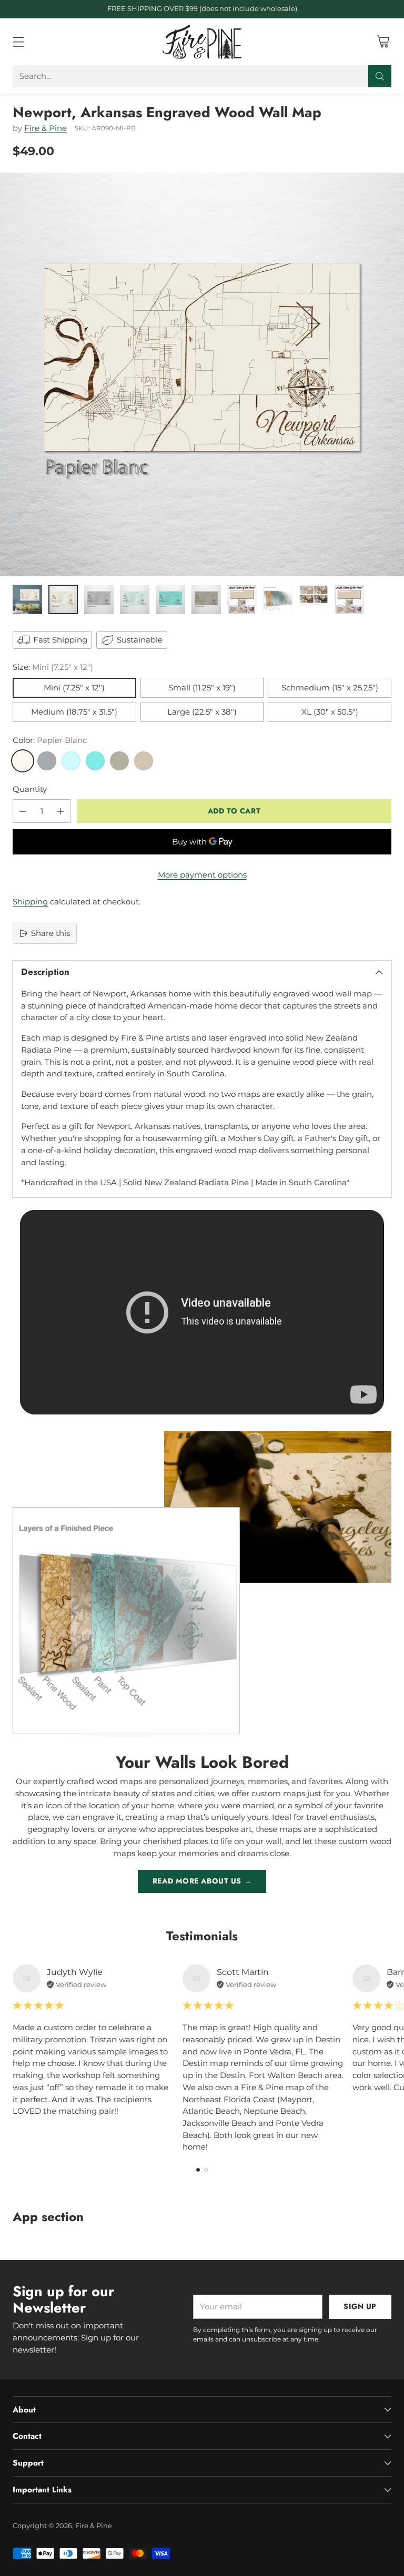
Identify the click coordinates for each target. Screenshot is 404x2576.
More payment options (202, 875)
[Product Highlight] (202, 1312)
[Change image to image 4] (135, 599)
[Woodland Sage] (119, 761)
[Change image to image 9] (314, 599)
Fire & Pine (46, 128)
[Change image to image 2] (63, 599)
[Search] (380, 76)
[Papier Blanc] (23, 761)
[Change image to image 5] (170, 599)
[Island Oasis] (95, 761)
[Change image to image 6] (206, 599)
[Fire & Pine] (202, 42)
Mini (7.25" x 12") (74, 688)
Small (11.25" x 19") (202, 688)
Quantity (30, 789)
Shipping (30, 902)
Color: (50, 740)
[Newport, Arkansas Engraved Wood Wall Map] (202, 374)
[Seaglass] (71, 761)
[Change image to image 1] (27, 599)
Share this (50, 933)
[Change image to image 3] (99, 599)
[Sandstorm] (144, 761)
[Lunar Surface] (47, 761)
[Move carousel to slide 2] (206, 2170)
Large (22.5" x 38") (202, 712)
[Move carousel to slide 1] (198, 2170)
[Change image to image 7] (242, 599)
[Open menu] (18, 42)
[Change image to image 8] (278, 599)
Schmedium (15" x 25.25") (330, 688)
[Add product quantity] (60, 811)
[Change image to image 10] (349, 599)
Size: (53, 667)
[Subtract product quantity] (23, 811)
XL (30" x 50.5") (330, 712)
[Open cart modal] (383, 42)
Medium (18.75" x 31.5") (74, 712)
